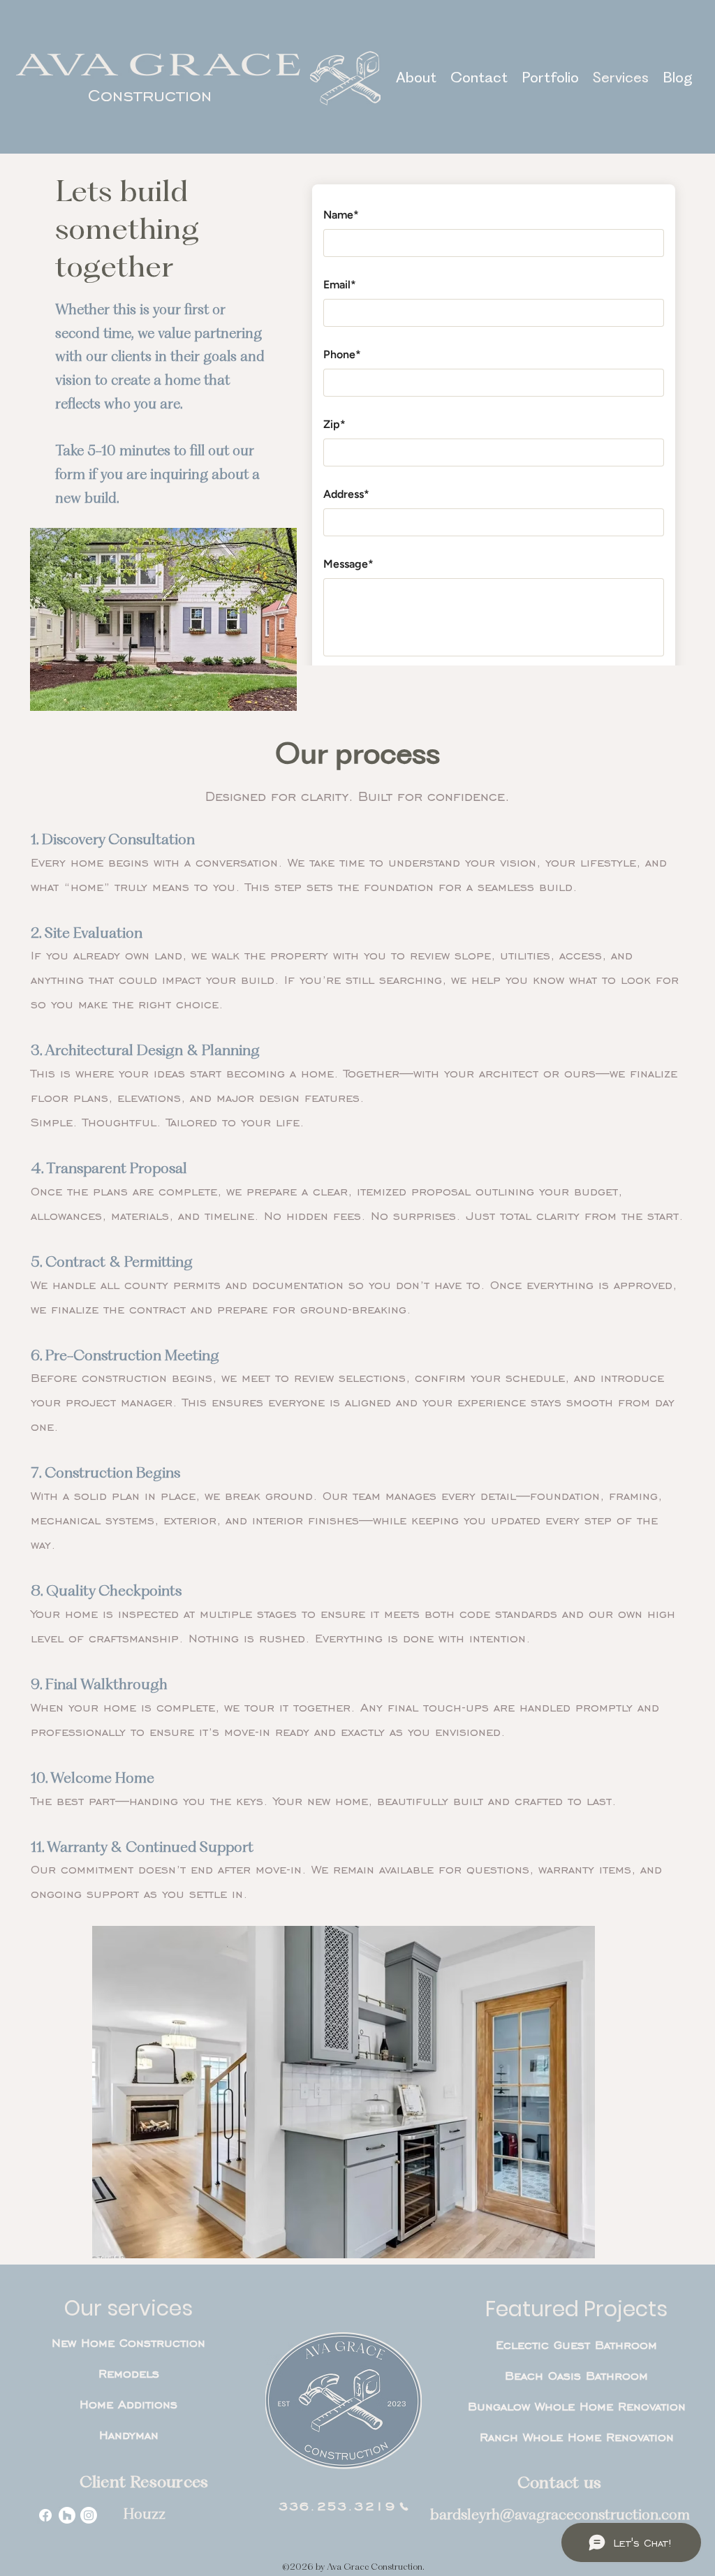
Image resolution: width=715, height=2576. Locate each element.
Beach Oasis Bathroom (576, 2376)
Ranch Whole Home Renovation (577, 2437)
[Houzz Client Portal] (67, 2515)
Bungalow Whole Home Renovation (577, 2406)
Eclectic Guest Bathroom (576, 2345)
